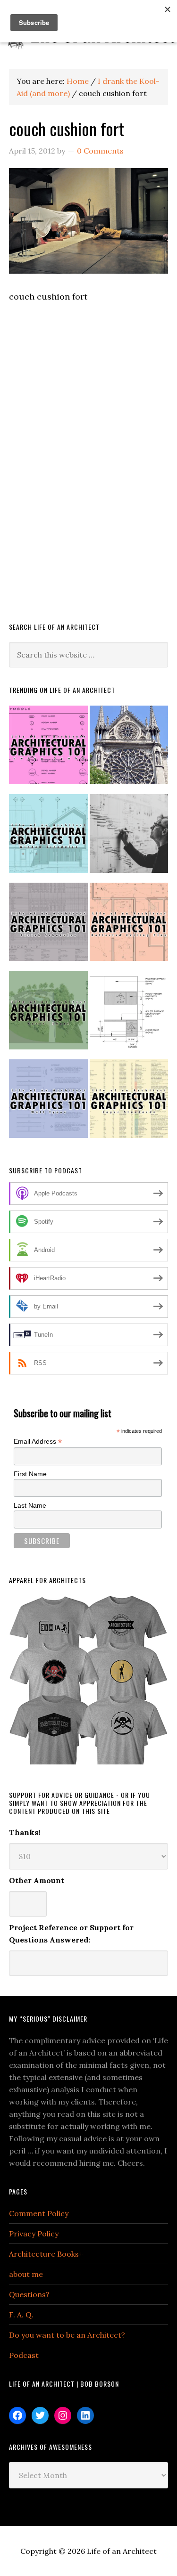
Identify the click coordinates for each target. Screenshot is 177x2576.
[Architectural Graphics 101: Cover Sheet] (48, 1014)
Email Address (38, 1442)
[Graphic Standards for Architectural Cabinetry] (129, 1014)
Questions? (29, 2294)
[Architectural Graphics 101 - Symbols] (48, 749)
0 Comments (100, 151)
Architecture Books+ (46, 2254)
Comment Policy (39, 2213)
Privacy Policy (34, 2234)
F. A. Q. (21, 2315)
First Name (30, 1474)
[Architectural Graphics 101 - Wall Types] (48, 1103)
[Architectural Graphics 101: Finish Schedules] (48, 926)
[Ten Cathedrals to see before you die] (129, 749)
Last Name (30, 1505)
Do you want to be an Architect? (67, 2335)
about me (26, 2274)
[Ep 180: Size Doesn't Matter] (129, 837)
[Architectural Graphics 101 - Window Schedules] (48, 837)
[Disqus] (89, 475)
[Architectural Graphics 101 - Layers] (129, 1103)
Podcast (24, 2355)
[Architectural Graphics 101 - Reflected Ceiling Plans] (129, 926)
